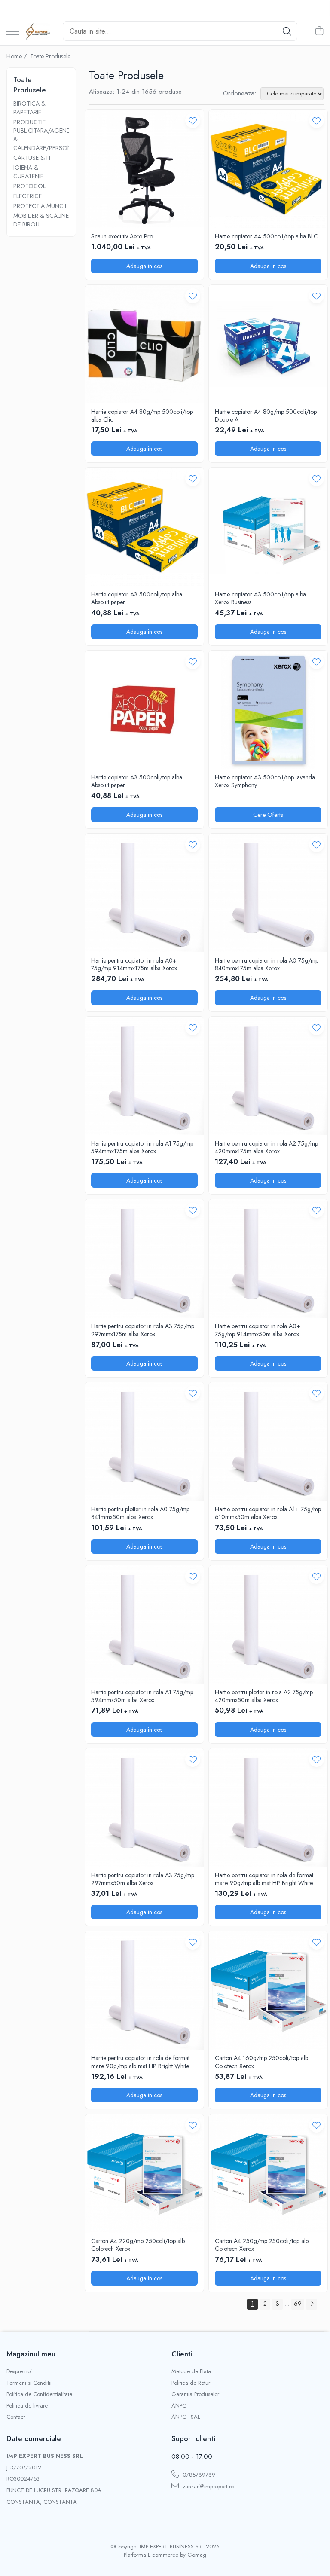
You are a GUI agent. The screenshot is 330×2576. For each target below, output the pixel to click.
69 (298, 2304)
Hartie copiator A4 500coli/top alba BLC (266, 236)
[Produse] (13, 32)
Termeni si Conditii (29, 2383)
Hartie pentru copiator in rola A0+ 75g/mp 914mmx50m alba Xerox (258, 1330)
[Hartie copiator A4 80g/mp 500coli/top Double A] (268, 344)
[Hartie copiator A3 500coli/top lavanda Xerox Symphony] (268, 710)
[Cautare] (287, 31)
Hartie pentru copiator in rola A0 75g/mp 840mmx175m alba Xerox (267, 964)
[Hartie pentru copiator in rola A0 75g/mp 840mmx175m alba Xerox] (268, 893)
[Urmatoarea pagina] (312, 2304)
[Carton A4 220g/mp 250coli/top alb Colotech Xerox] (144, 2173)
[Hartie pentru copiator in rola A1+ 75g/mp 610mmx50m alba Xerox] (268, 1442)
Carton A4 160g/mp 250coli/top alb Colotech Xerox (261, 2062)
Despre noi (19, 2371)
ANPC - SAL (186, 2417)
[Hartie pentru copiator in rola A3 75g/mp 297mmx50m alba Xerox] (144, 1808)
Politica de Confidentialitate (39, 2394)
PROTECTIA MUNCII (40, 206)
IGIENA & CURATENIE (28, 172)
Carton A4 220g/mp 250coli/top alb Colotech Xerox (138, 2245)
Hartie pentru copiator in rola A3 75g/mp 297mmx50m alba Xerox (143, 1879)
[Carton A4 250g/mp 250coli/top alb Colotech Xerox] (268, 2173)
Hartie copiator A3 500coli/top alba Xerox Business (260, 598)
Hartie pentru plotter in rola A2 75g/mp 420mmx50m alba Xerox (264, 1696)
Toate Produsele (50, 56)
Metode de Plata (191, 2371)
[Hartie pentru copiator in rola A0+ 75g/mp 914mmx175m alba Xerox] (144, 893)
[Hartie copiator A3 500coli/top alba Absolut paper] (144, 527)
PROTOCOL (29, 186)
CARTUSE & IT (32, 158)
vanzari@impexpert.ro (207, 2486)
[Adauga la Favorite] (193, 121)
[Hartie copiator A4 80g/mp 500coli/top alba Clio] (144, 344)
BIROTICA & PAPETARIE (29, 108)
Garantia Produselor (195, 2394)
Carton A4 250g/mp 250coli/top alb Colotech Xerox (262, 2245)
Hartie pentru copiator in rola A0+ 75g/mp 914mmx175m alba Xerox (134, 964)
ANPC (179, 2406)
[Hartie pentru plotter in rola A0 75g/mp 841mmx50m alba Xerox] (144, 1442)
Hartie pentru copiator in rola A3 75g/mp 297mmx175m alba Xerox (143, 1330)
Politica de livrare (27, 2406)
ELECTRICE (27, 196)
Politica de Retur (191, 2383)
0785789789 (198, 2475)
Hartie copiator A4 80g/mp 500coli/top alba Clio (142, 416)
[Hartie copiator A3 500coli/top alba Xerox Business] (268, 527)
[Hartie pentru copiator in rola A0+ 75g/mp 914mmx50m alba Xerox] (268, 1259)
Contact (16, 2417)
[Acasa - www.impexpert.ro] (38, 31)
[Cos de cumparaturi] (319, 31)
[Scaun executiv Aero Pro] (144, 169)
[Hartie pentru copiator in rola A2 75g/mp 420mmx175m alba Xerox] (268, 1076)
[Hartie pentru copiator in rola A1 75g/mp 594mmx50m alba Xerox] (144, 1625)
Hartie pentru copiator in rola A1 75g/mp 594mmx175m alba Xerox (142, 1147)
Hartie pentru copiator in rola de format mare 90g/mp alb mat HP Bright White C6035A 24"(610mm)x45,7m (264, 1879)
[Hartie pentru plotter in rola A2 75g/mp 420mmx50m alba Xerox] (268, 1625)
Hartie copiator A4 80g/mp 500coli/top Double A (266, 416)
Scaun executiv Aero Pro (122, 236)
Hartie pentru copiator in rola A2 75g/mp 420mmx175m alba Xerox (266, 1147)
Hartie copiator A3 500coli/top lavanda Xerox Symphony (265, 781)
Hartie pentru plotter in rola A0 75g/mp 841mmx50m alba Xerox (140, 1513)
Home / (17, 56)
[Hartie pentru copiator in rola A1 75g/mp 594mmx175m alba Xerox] (144, 1076)
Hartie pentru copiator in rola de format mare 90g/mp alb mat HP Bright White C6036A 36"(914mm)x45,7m (140, 2062)
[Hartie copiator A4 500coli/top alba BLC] (268, 169)
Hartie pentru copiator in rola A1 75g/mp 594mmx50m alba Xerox (142, 1696)
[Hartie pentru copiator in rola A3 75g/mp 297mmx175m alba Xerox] (144, 1259)
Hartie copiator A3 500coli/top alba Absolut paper (137, 598)
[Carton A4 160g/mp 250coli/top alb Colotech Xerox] (268, 1990)
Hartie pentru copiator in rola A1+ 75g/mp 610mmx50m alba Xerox (268, 1513)
